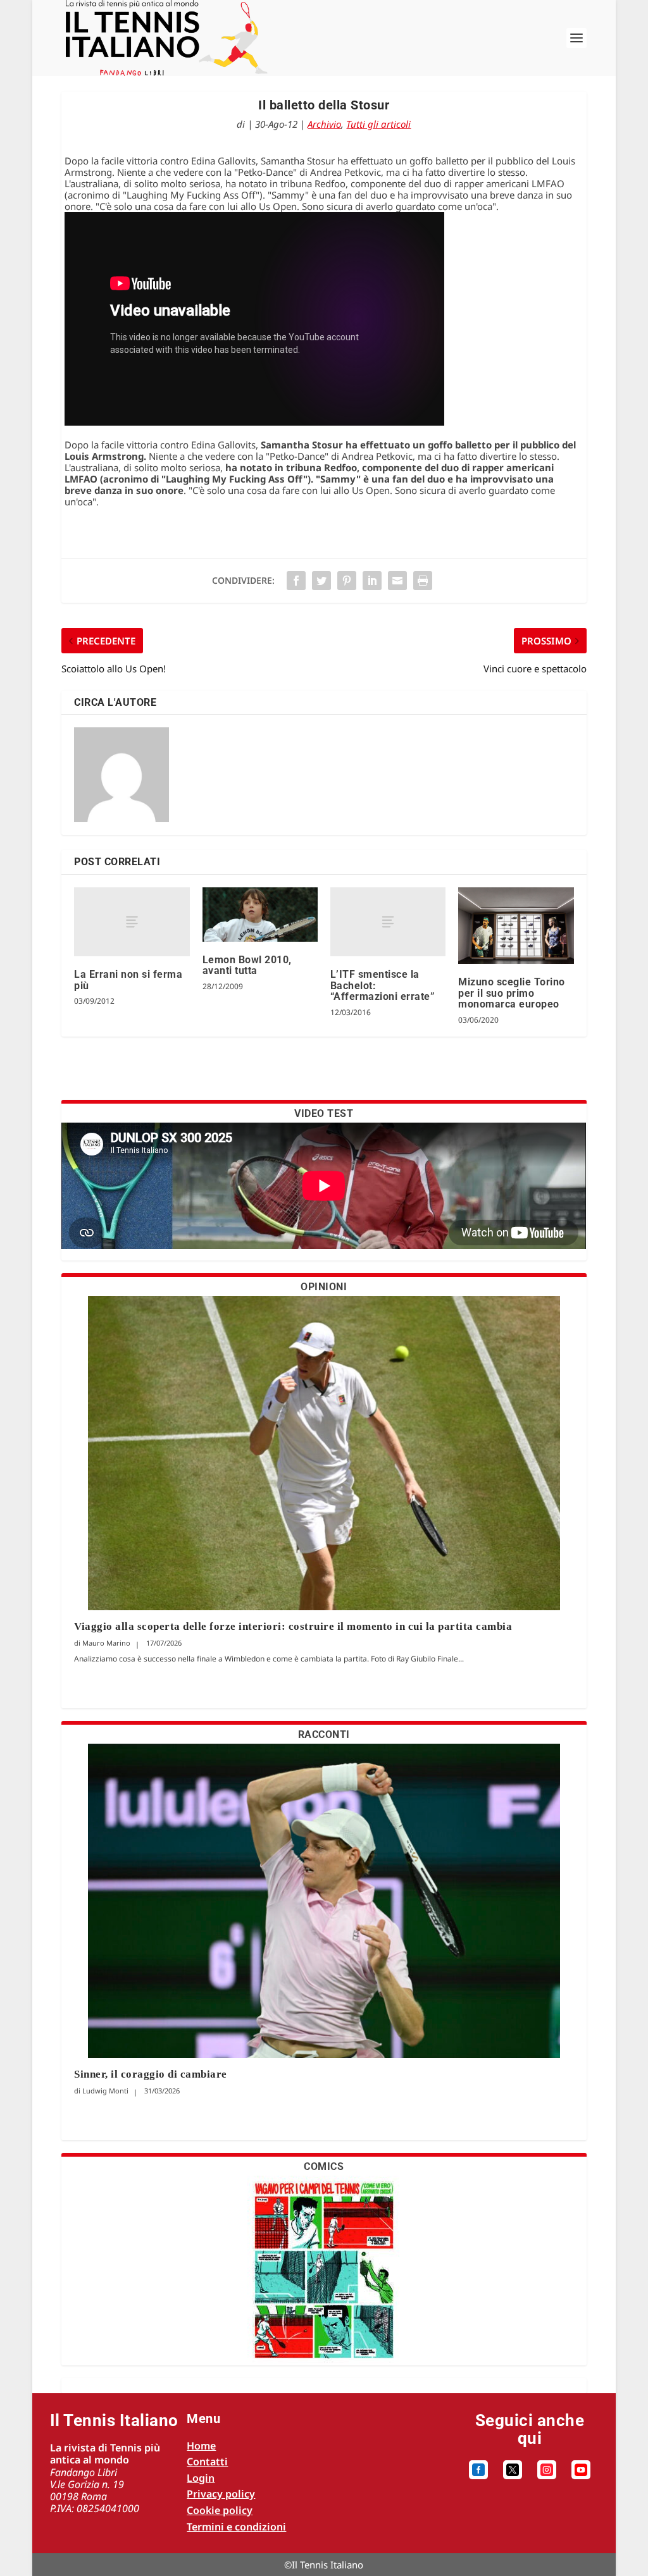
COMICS (324, 2166)
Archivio (324, 124)
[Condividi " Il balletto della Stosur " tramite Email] (397, 581)
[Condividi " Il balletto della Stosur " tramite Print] (423, 581)
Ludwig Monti (105, 2091)
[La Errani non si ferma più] (132, 922)
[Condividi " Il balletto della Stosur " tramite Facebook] (296, 581)
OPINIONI (324, 1287)
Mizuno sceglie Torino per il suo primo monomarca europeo (512, 993)
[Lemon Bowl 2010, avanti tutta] (260, 915)
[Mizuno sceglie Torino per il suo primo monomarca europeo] (516, 926)
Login (201, 2478)
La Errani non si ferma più (128, 980)
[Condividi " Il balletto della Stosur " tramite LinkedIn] (372, 581)
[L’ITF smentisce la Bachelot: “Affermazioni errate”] (388, 922)
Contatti (207, 2462)
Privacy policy (221, 2494)
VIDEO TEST (324, 1113)
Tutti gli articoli (378, 124)
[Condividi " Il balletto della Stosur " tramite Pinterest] (347, 581)
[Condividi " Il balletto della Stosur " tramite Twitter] (321, 581)
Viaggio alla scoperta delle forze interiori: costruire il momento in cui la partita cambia (295, 1626)
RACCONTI (324, 1735)
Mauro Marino (106, 1643)
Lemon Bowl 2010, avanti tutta (247, 965)
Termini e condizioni (236, 2527)
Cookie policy (220, 2510)
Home (201, 2446)
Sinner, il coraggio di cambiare (151, 2074)
